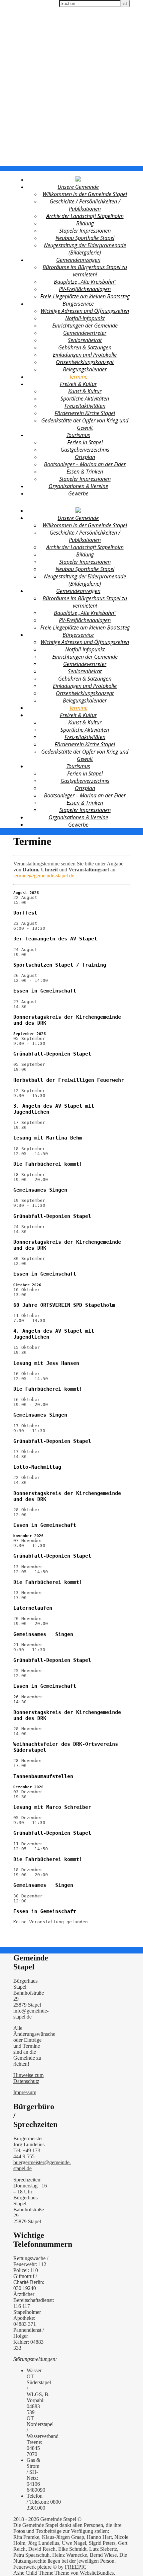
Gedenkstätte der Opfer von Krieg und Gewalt (85, 424)
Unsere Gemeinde (78, 187)
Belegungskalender (85, 369)
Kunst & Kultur (85, 391)
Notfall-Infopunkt (85, 318)
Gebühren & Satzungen (85, 347)
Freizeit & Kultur (78, 384)
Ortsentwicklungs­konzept (85, 362)
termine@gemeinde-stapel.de (44, 876)
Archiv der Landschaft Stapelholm (85, 216)
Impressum (25, 2092)
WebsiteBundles (97, 2573)
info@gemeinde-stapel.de (31, 2014)
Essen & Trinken (85, 472)
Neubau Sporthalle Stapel (85, 238)
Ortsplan (85, 457)
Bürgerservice (78, 304)
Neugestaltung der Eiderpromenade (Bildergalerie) (85, 249)
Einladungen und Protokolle (85, 355)
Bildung (85, 223)
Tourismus (78, 435)
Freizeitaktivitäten (85, 406)
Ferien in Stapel (85, 442)
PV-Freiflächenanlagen (85, 289)
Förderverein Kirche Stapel (85, 413)
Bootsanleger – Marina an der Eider (85, 464)
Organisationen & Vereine (78, 486)
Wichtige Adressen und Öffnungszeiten (85, 311)
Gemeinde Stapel (21, 4)
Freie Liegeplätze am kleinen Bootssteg (85, 296)
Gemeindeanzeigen (78, 260)
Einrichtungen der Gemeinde (85, 326)
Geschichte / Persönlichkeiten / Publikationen (85, 205)
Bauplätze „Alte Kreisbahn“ (85, 282)
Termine (78, 377)
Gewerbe (78, 493)
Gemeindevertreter (85, 333)
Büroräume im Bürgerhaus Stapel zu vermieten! (85, 271)
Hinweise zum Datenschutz (28, 2078)
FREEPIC (76, 2567)
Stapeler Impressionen (85, 231)
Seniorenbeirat (85, 340)
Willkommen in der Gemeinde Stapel (85, 194)
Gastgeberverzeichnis (85, 450)
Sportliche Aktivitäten (85, 399)
